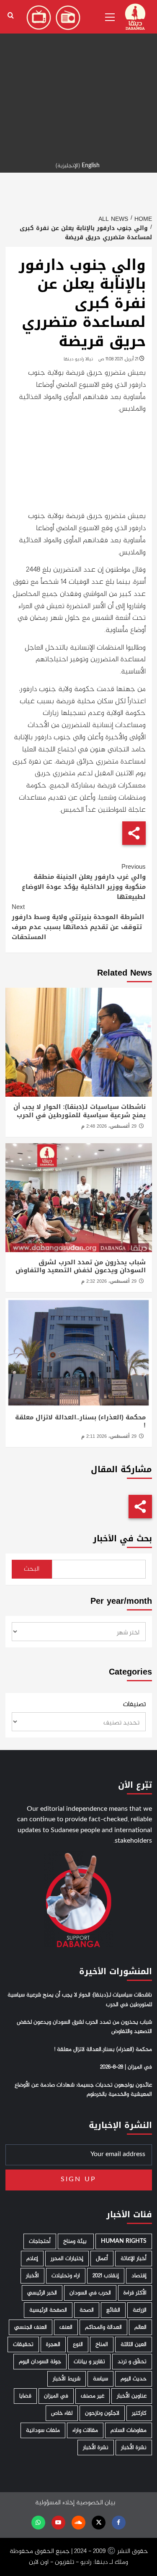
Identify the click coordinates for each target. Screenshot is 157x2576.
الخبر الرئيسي (42, 2293)
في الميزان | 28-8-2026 (126, 2067)
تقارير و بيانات (89, 2362)
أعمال (102, 2259)
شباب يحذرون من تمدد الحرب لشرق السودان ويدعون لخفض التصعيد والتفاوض (81, 1266)
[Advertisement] (78, 79)
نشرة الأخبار (134, 2448)
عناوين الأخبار (132, 2396)
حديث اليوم (134, 2379)
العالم (140, 2327)
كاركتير (139, 2413)
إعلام (32, 2259)
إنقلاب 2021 (106, 2276)
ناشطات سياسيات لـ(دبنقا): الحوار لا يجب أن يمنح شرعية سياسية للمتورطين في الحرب (80, 1111)
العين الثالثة (134, 2344)
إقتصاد (139, 2276)
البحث (32, 1569)
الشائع (113, 2310)
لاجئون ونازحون (102, 2413)
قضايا (25, 2396)
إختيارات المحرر (67, 2259)
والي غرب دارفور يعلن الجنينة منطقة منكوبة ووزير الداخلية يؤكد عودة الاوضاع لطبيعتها (84, 882)
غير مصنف (93, 2396)
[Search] (11, 16)
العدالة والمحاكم (103, 2327)
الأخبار (32, 2276)
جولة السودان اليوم (40, 2362)
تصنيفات (134, 1705)
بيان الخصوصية (96, 2503)
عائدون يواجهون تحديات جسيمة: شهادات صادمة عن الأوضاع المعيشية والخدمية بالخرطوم (83, 2090)
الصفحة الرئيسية (48, 2310)
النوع (78, 2344)
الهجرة (53, 2344)
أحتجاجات (40, 2241)
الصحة (87, 2310)
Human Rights (124, 2241)
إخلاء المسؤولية (55, 2503)
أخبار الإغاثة (134, 2259)
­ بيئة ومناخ (76, 2241)
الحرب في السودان (90, 2293)
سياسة (100, 2379)
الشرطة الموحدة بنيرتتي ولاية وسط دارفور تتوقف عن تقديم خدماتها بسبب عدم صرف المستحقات (78, 922)
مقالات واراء (85, 2430)
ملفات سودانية (43, 2430)
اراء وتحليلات (66, 2276)
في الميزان (56, 2396)
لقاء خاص (62, 2413)
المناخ (102, 2344)
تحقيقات (23, 2344)
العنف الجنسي (31, 2327)
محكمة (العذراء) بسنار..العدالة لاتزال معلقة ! (80, 1421)
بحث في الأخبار (122, 1539)
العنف (66, 2327)
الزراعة (140, 2310)
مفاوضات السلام (129, 2430)
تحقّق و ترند (132, 2362)
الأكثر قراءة (135, 2293)
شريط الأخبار (67, 2379)
